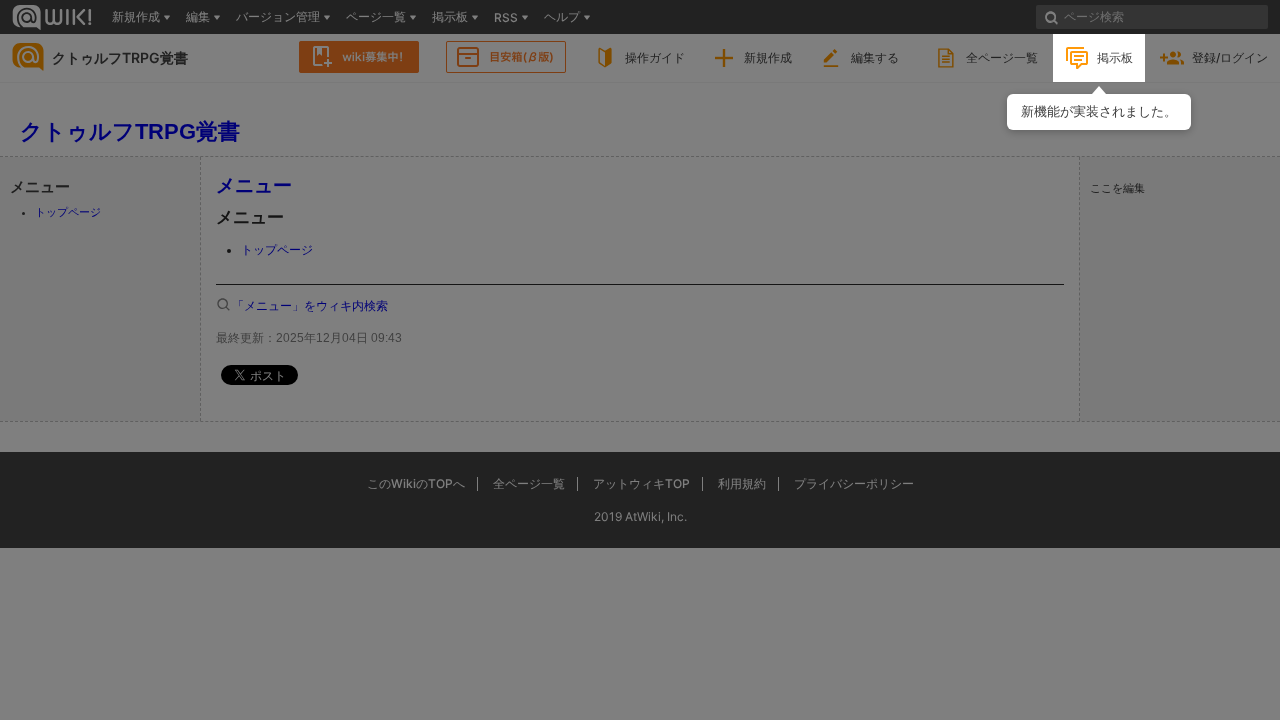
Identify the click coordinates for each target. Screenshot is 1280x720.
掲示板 (1115, 57)
